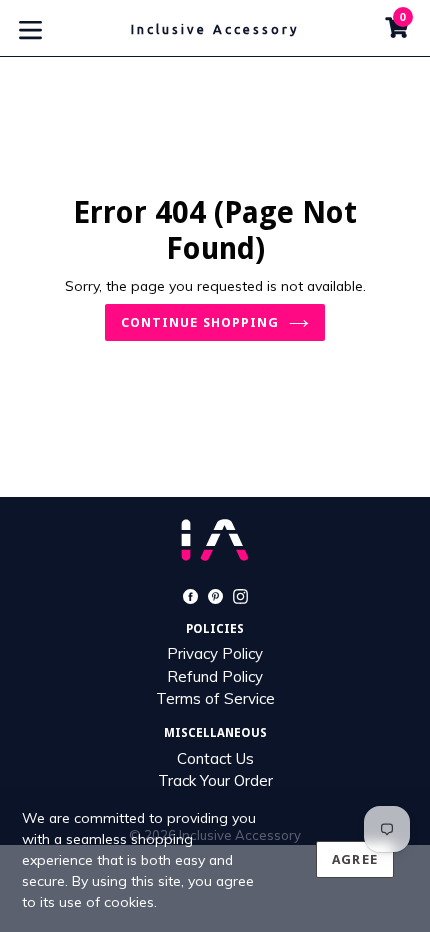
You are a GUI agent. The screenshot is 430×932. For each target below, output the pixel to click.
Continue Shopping (200, 322)
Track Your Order (215, 780)
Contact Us (215, 758)
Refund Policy (215, 676)
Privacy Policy (215, 653)
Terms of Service (215, 698)
